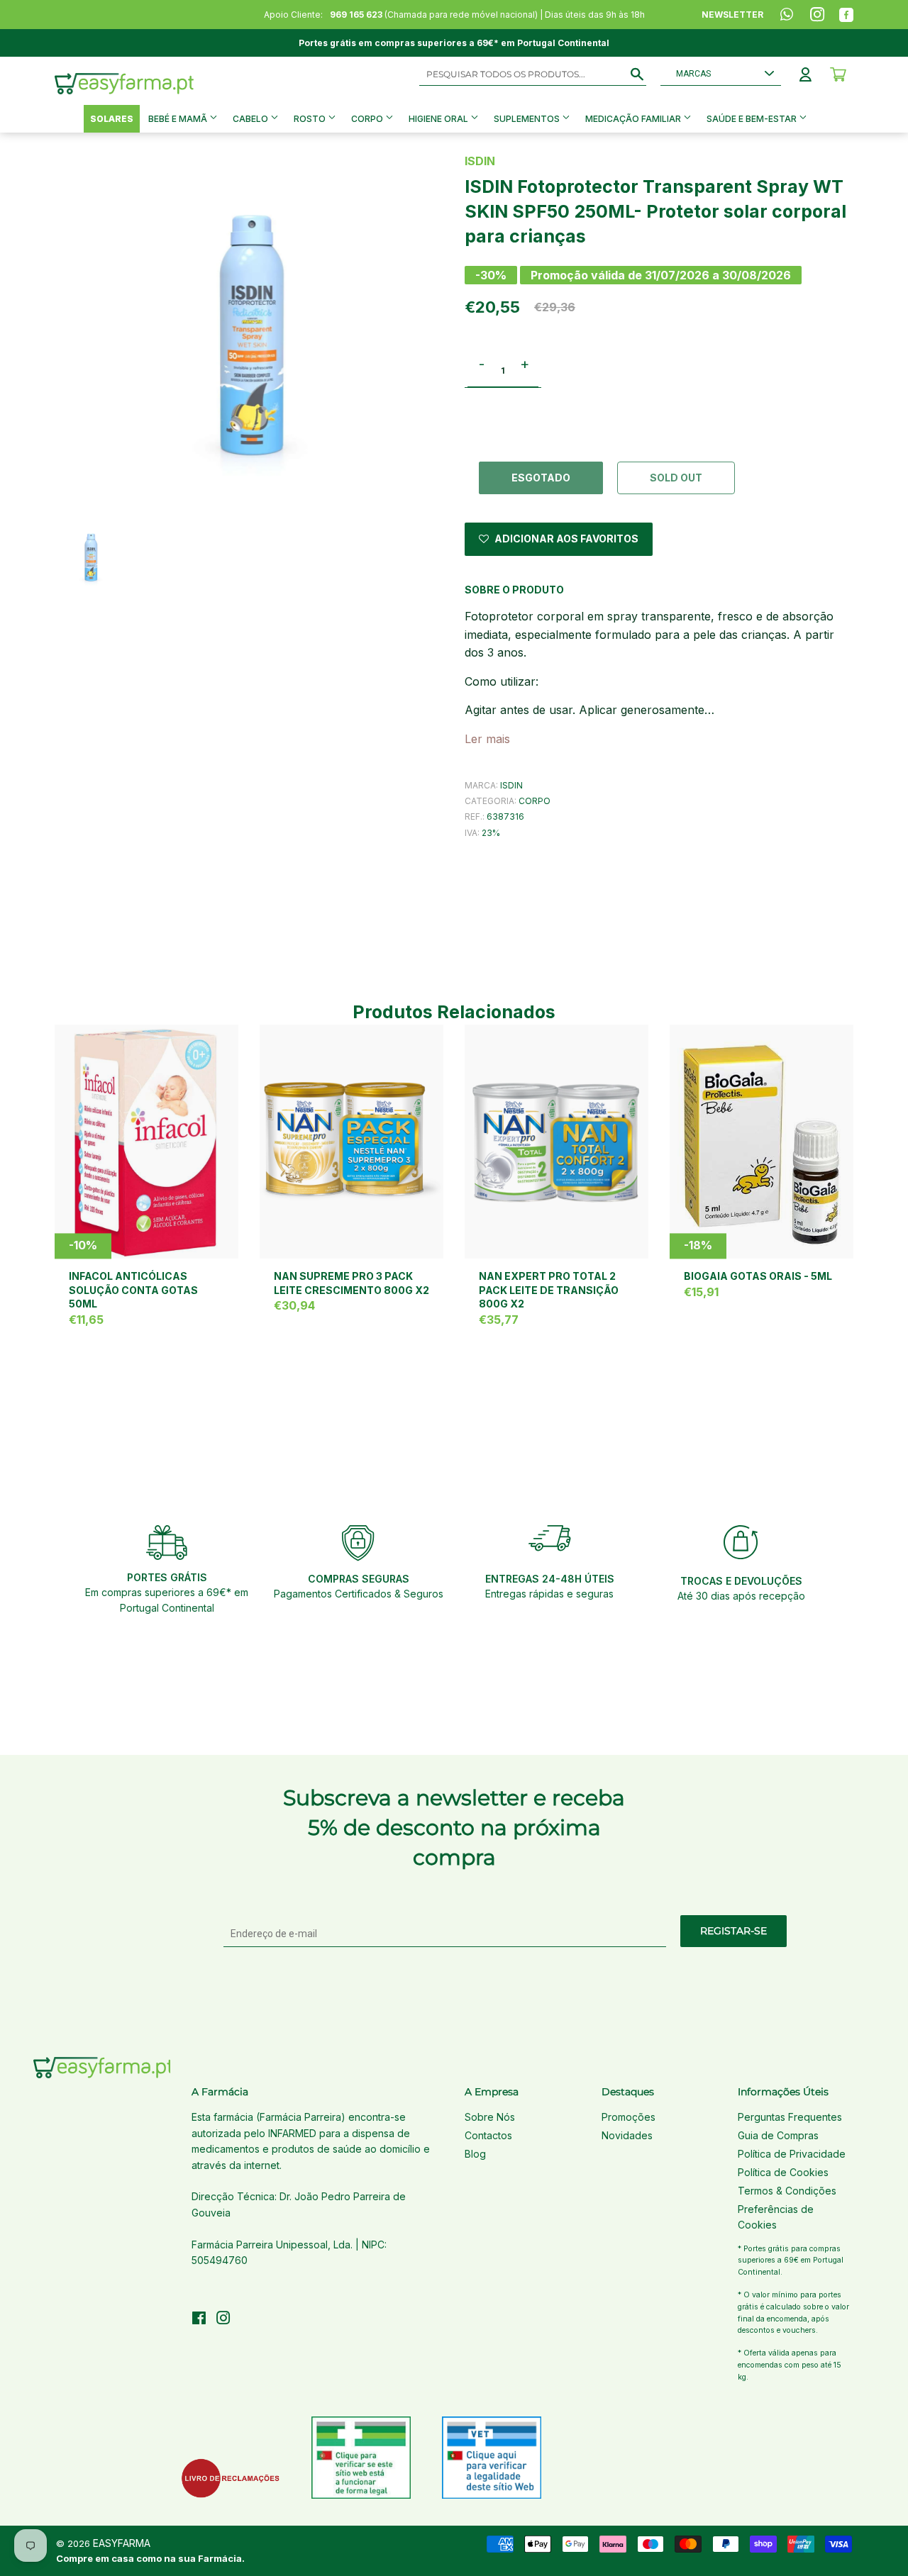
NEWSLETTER (732, 15)
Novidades (627, 2135)
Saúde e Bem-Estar (753, 119)
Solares (112, 119)
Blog (475, 2154)
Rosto (311, 119)
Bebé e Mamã (179, 119)
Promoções (629, 2117)
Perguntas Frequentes (790, 2117)
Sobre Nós (490, 2117)
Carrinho (838, 74)
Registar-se (733, 1931)
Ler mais (487, 739)
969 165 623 (356, 15)
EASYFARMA (122, 2543)
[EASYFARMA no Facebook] (199, 2320)
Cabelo (251, 119)
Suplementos (528, 119)
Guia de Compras (778, 2135)
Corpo (368, 119)
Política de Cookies (783, 2172)
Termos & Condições (787, 2191)
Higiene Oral (439, 119)
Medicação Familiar (634, 119)
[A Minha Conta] (805, 74)
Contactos (488, 2135)
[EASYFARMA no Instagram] (223, 2320)
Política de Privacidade (792, 2154)
